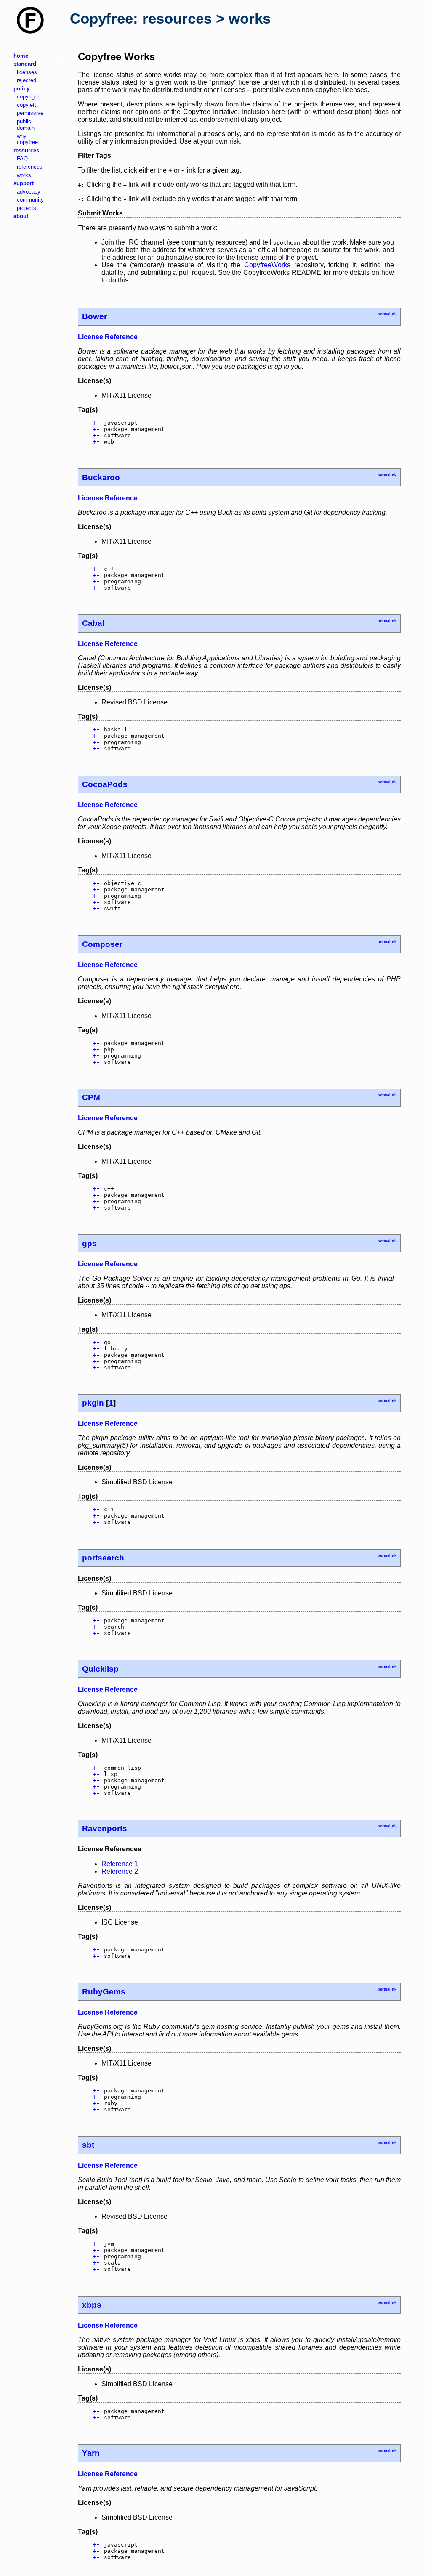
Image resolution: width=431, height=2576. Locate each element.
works (24, 175)
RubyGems (104, 1992)
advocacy (29, 192)
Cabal (93, 623)
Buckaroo (101, 477)
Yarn (91, 2453)
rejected (27, 80)
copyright (28, 97)
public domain (26, 125)
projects (27, 208)
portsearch (103, 1558)
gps (89, 1243)
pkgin (93, 1403)
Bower (94, 316)
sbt (88, 2145)
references (30, 167)
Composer (102, 944)
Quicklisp (100, 1669)
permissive (30, 113)
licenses (27, 72)
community (30, 200)
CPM (91, 1097)
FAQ (22, 158)
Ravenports (105, 1828)
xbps (92, 2305)
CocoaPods (105, 784)
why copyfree (27, 139)
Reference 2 (120, 1871)
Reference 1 (120, 1864)
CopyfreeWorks (267, 265)
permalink (387, 314)
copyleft (27, 105)
